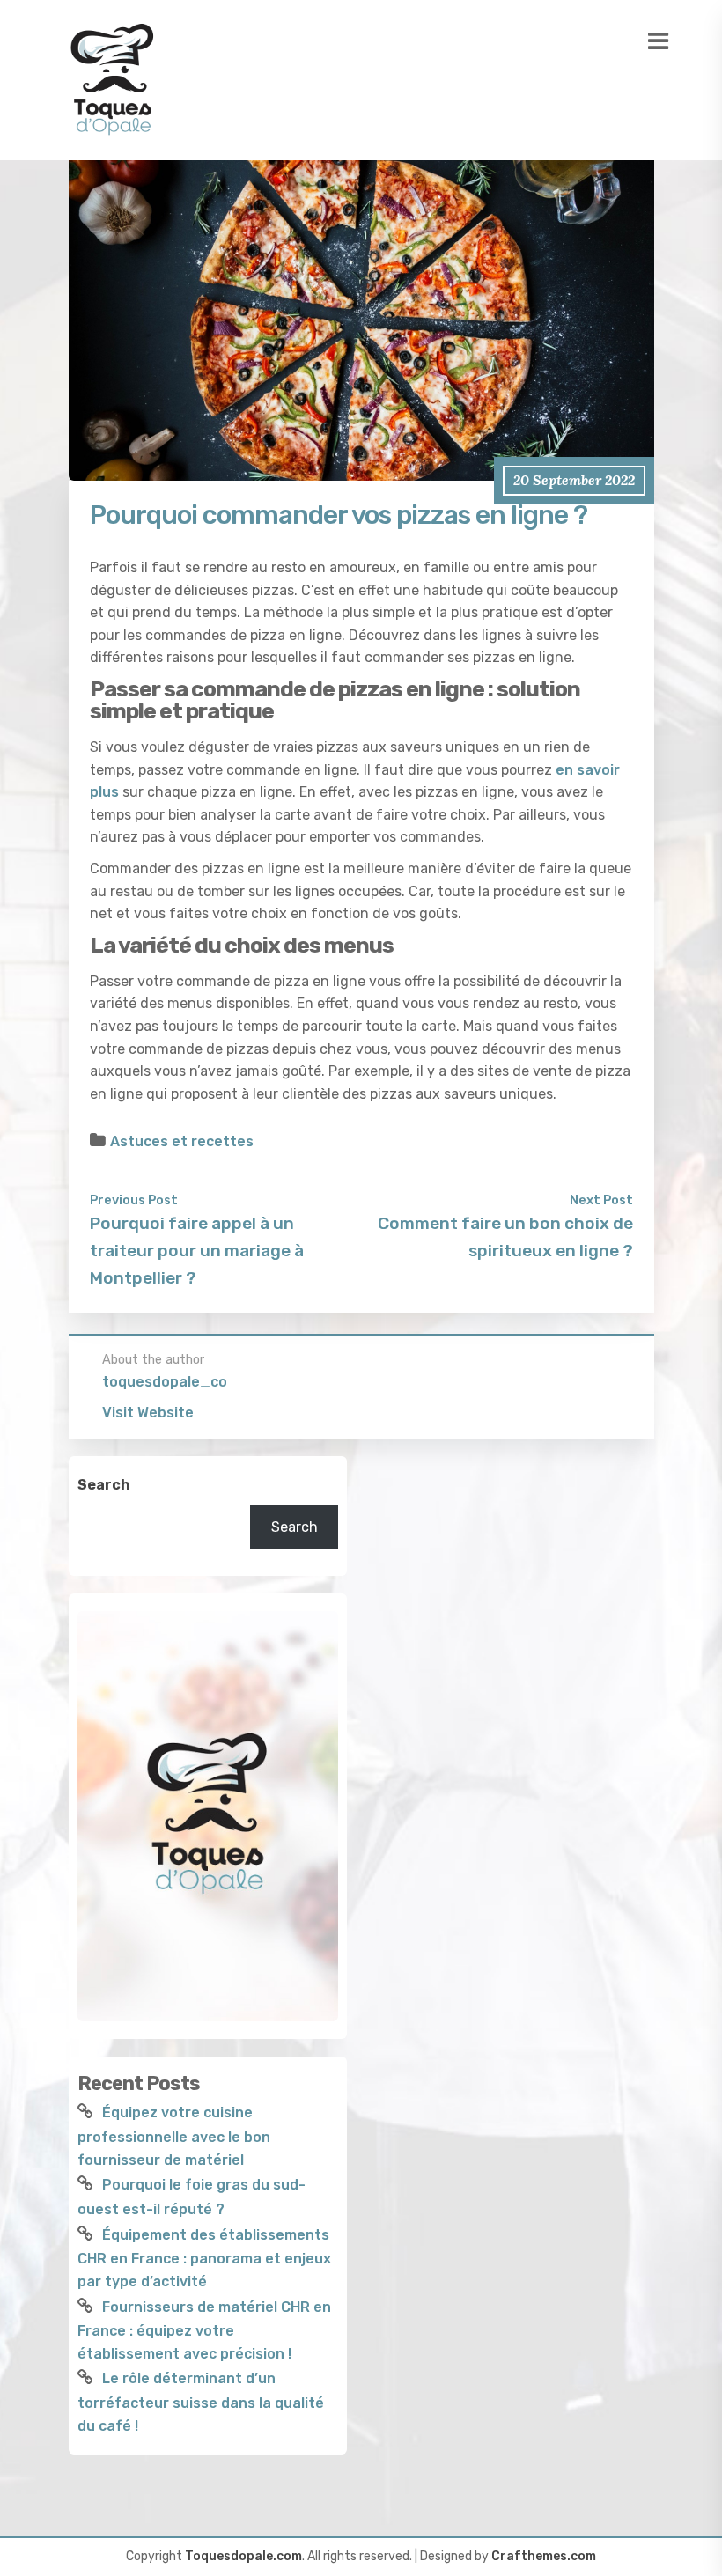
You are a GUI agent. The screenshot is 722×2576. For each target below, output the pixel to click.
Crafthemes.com (544, 2556)
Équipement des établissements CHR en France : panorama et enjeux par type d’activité (204, 2258)
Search (104, 1485)
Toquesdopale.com (243, 2556)
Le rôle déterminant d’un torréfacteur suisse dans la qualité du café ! (201, 2402)
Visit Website (148, 1413)
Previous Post (134, 1200)
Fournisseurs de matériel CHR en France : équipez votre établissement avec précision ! (204, 2330)
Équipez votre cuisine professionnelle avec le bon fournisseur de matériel (174, 2136)
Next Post (601, 1200)
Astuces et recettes (182, 1141)
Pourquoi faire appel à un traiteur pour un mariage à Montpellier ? (197, 1250)
